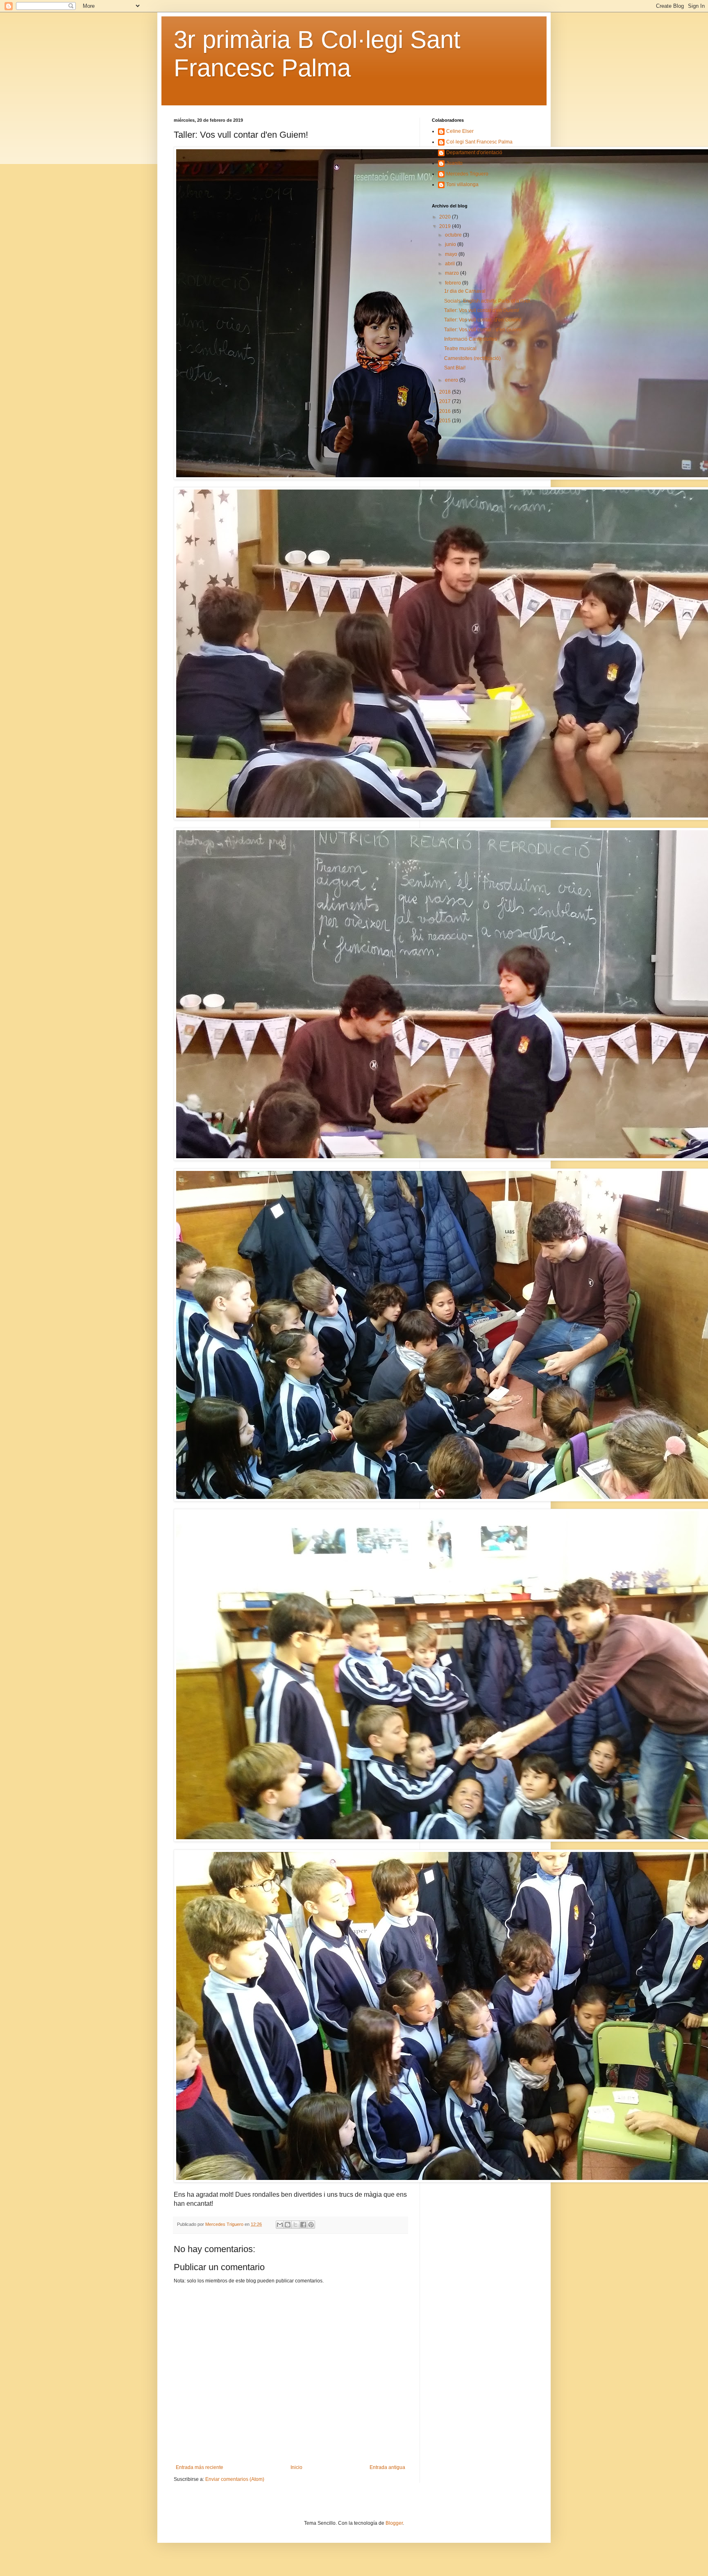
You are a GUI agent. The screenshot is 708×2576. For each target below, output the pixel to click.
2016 (446, 411)
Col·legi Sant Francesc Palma (479, 142)
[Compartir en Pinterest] (311, 2225)
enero (452, 380)
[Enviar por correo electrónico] (280, 2225)
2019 (446, 226)
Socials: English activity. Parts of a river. (488, 301)
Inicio (296, 2467)
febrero (454, 283)
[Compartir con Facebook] (303, 2225)
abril (450, 264)
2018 (446, 392)
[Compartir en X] (295, 2225)
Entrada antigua (387, 2467)
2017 (446, 401)
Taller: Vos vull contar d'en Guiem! (482, 310)
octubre (454, 235)
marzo (453, 273)
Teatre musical (460, 348)
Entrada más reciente (200, 2467)
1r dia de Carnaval (465, 291)
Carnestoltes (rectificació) (472, 358)
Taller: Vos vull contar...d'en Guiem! (483, 320)
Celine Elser (460, 131)
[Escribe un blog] (288, 2225)
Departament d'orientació (474, 153)
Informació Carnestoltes (471, 339)
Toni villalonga (462, 184)
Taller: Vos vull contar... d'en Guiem (483, 330)
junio (451, 244)
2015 (446, 421)
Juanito (454, 163)
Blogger (394, 2523)
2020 (446, 217)
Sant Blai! (455, 368)
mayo (452, 254)
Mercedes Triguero (467, 174)
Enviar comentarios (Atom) (235, 2479)
